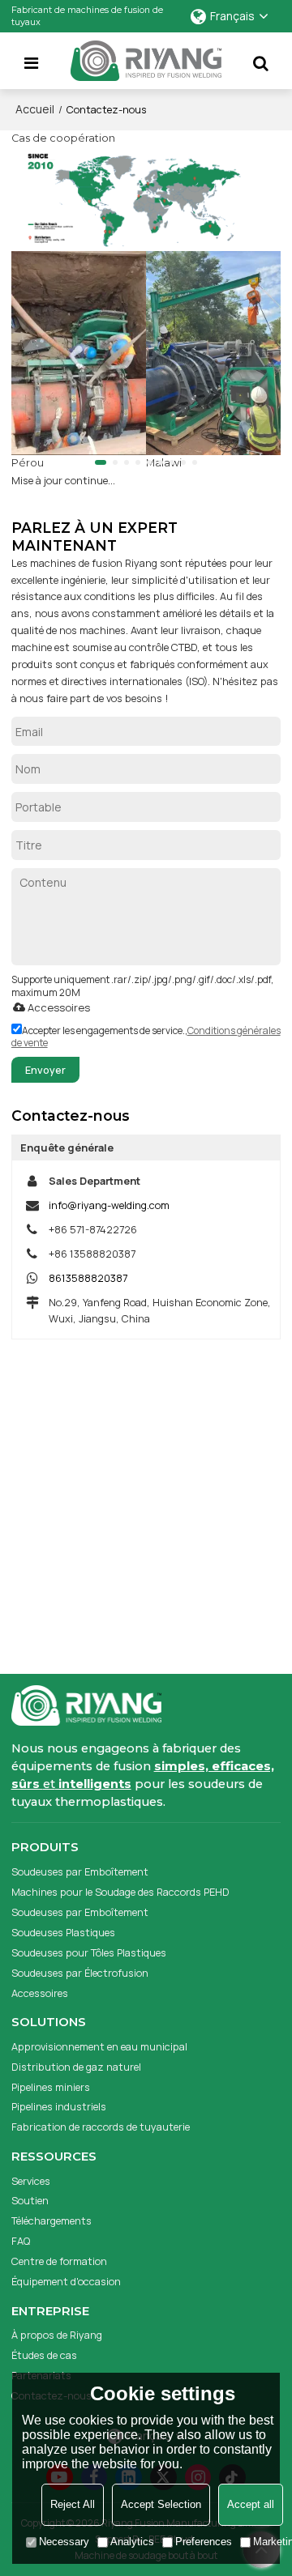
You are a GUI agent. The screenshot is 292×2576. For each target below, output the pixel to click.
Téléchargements (52, 2220)
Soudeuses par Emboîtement (80, 1871)
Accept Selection (161, 2504)
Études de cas (44, 2355)
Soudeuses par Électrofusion (80, 1973)
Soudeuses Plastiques (63, 1932)
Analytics (132, 2542)
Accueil (35, 109)
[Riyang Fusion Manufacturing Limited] (146, 64)
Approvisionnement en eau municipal (99, 2046)
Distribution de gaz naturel (76, 2067)
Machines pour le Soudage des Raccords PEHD (120, 1892)
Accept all (251, 2504)
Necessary (64, 2542)
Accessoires (59, 1007)
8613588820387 (88, 1278)
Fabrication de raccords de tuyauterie (101, 2127)
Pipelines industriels (59, 2106)
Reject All (73, 2504)
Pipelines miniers (51, 2087)
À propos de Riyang (57, 2335)
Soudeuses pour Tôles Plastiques (89, 1952)
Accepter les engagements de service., (146, 1037)
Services (31, 2181)
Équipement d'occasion (66, 2281)
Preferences (204, 2542)
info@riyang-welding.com (109, 1205)
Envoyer (45, 1070)
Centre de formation (59, 2261)
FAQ (21, 2241)
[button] (101, 462)
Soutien (30, 2200)
